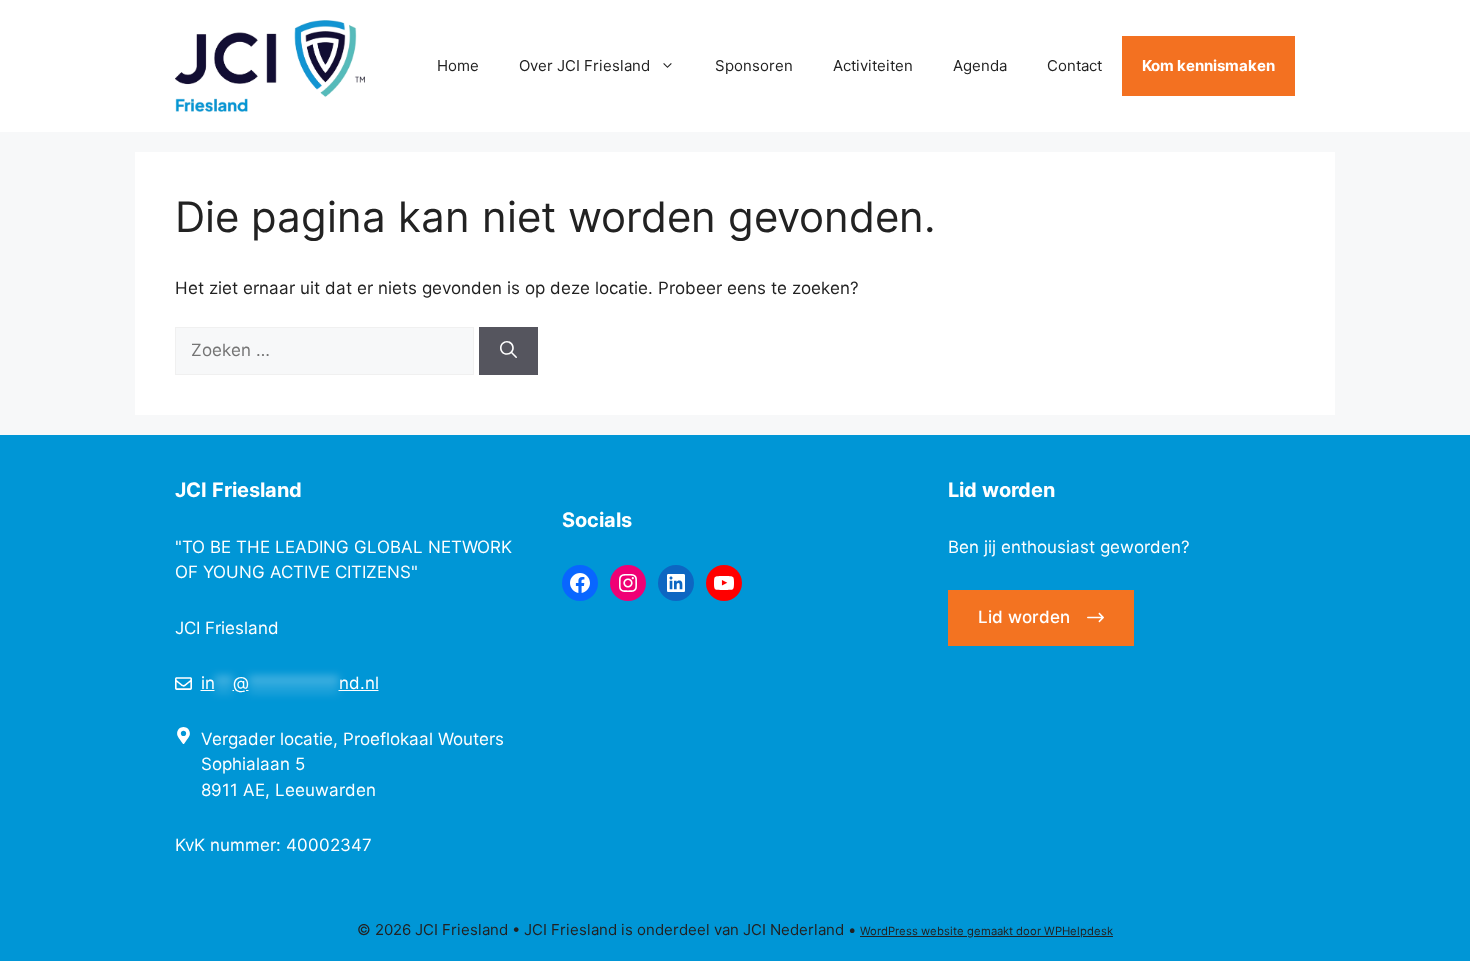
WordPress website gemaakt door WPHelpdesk (986, 931)
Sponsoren (754, 65)
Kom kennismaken (1208, 65)
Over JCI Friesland (584, 65)
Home (458, 65)
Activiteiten (873, 65)
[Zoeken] (508, 351)
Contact (1074, 65)
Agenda (980, 65)
